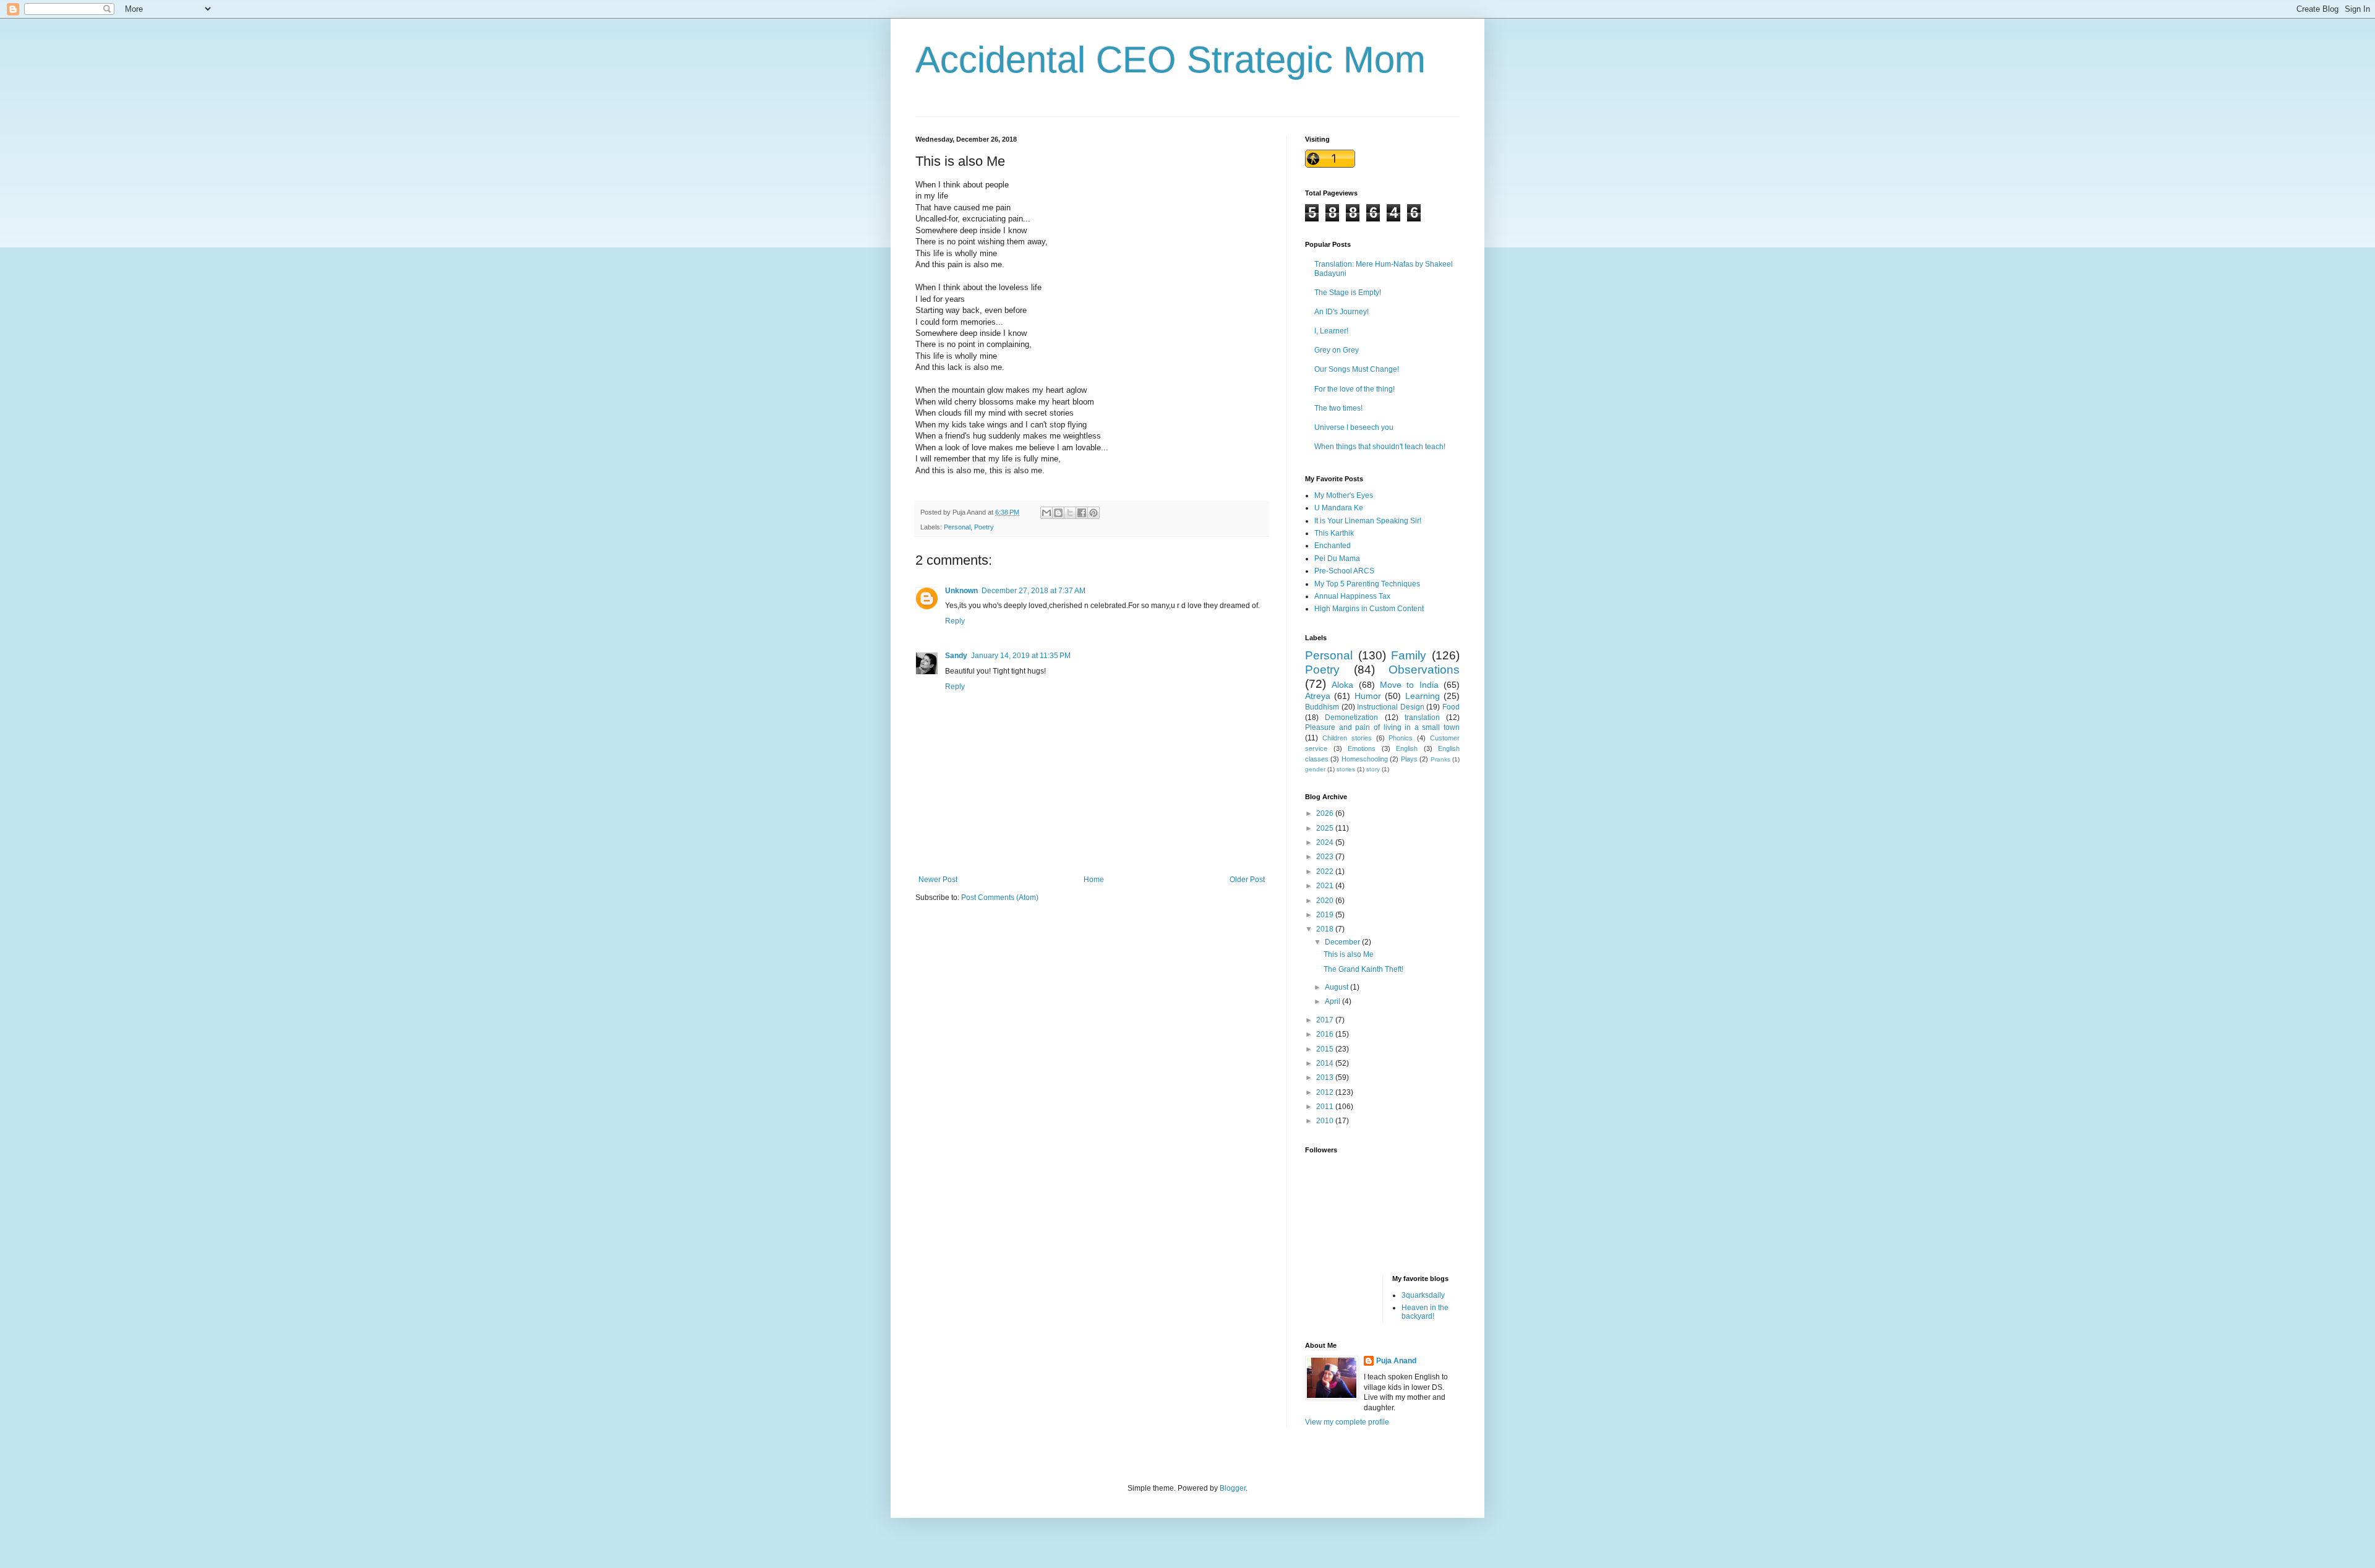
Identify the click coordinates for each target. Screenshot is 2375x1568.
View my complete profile (1347, 1422)
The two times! (1338, 408)
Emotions (1362, 748)
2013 (1326, 1077)
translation (1422, 718)
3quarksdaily (1423, 1295)
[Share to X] (1070, 513)
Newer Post (938, 880)
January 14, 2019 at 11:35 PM (1021, 656)
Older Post (1247, 880)
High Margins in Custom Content (1369, 609)
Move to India (1409, 685)
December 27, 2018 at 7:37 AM (1033, 591)
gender (1315, 769)
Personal (957, 527)
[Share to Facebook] (1082, 513)
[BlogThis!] (1058, 513)
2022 (1326, 872)
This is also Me (1349, 954)
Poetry (984, 527)
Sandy (956, 656)
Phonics (1401, 738)
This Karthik (1334, 533)
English (1407, 748)
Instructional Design (1391, 707)
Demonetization (1351, 718)
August (1337, 987)
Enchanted (1333, 546)
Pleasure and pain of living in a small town (1382, 727)
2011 (1326, 1107)
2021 (1326, 886)
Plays (1409, 759)
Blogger (1233, 1488)
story (1373, 769)
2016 (1326, 1034)
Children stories (1347, 738)
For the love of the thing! (1354, 389)
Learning (1423, 696)
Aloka (1342, 685)
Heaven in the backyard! (1425, 1312)
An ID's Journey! (1342, 312)
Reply (955, 621)
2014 (1326, 1063)
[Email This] (1046, 513)
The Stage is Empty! (1348, 293)
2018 (1326, 929)
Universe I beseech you (1354, 427)
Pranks (1440, 759)
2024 (1326, 842)
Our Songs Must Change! (1357, 369)
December (1343, 942)
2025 (1326, 828)
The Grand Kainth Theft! (1363, 969)
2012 (1326, 1092)
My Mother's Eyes (1344, 495)
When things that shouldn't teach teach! (1380, 447)
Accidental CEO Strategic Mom (1170, 60)
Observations (1424, 670)
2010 (1326, 1121)
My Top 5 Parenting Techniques (1367, 584)
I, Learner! (1331, 331)
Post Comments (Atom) (1000, 898)
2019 (1326, 915)
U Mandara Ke (1339, 508)
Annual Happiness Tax (1352, 596)
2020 (1326, 901)
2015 (1326, 1049)
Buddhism (1322, 707)
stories (1346, 769)
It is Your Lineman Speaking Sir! (1368, 521)
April (1333, 1001)
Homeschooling (1365, 759)
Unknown (961, 591)
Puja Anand (1396, 1361)
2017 (1326, 1020)
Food (1451, 707)
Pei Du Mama (1337, 559)
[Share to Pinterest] (1093, 513)
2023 (1326, 857)
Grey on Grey (1337, 350)
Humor (1368, 696)
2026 (1326, 813)
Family (1409, 655)
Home (1094, 880)
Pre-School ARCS (1344, 571)
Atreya (1318, 696)
